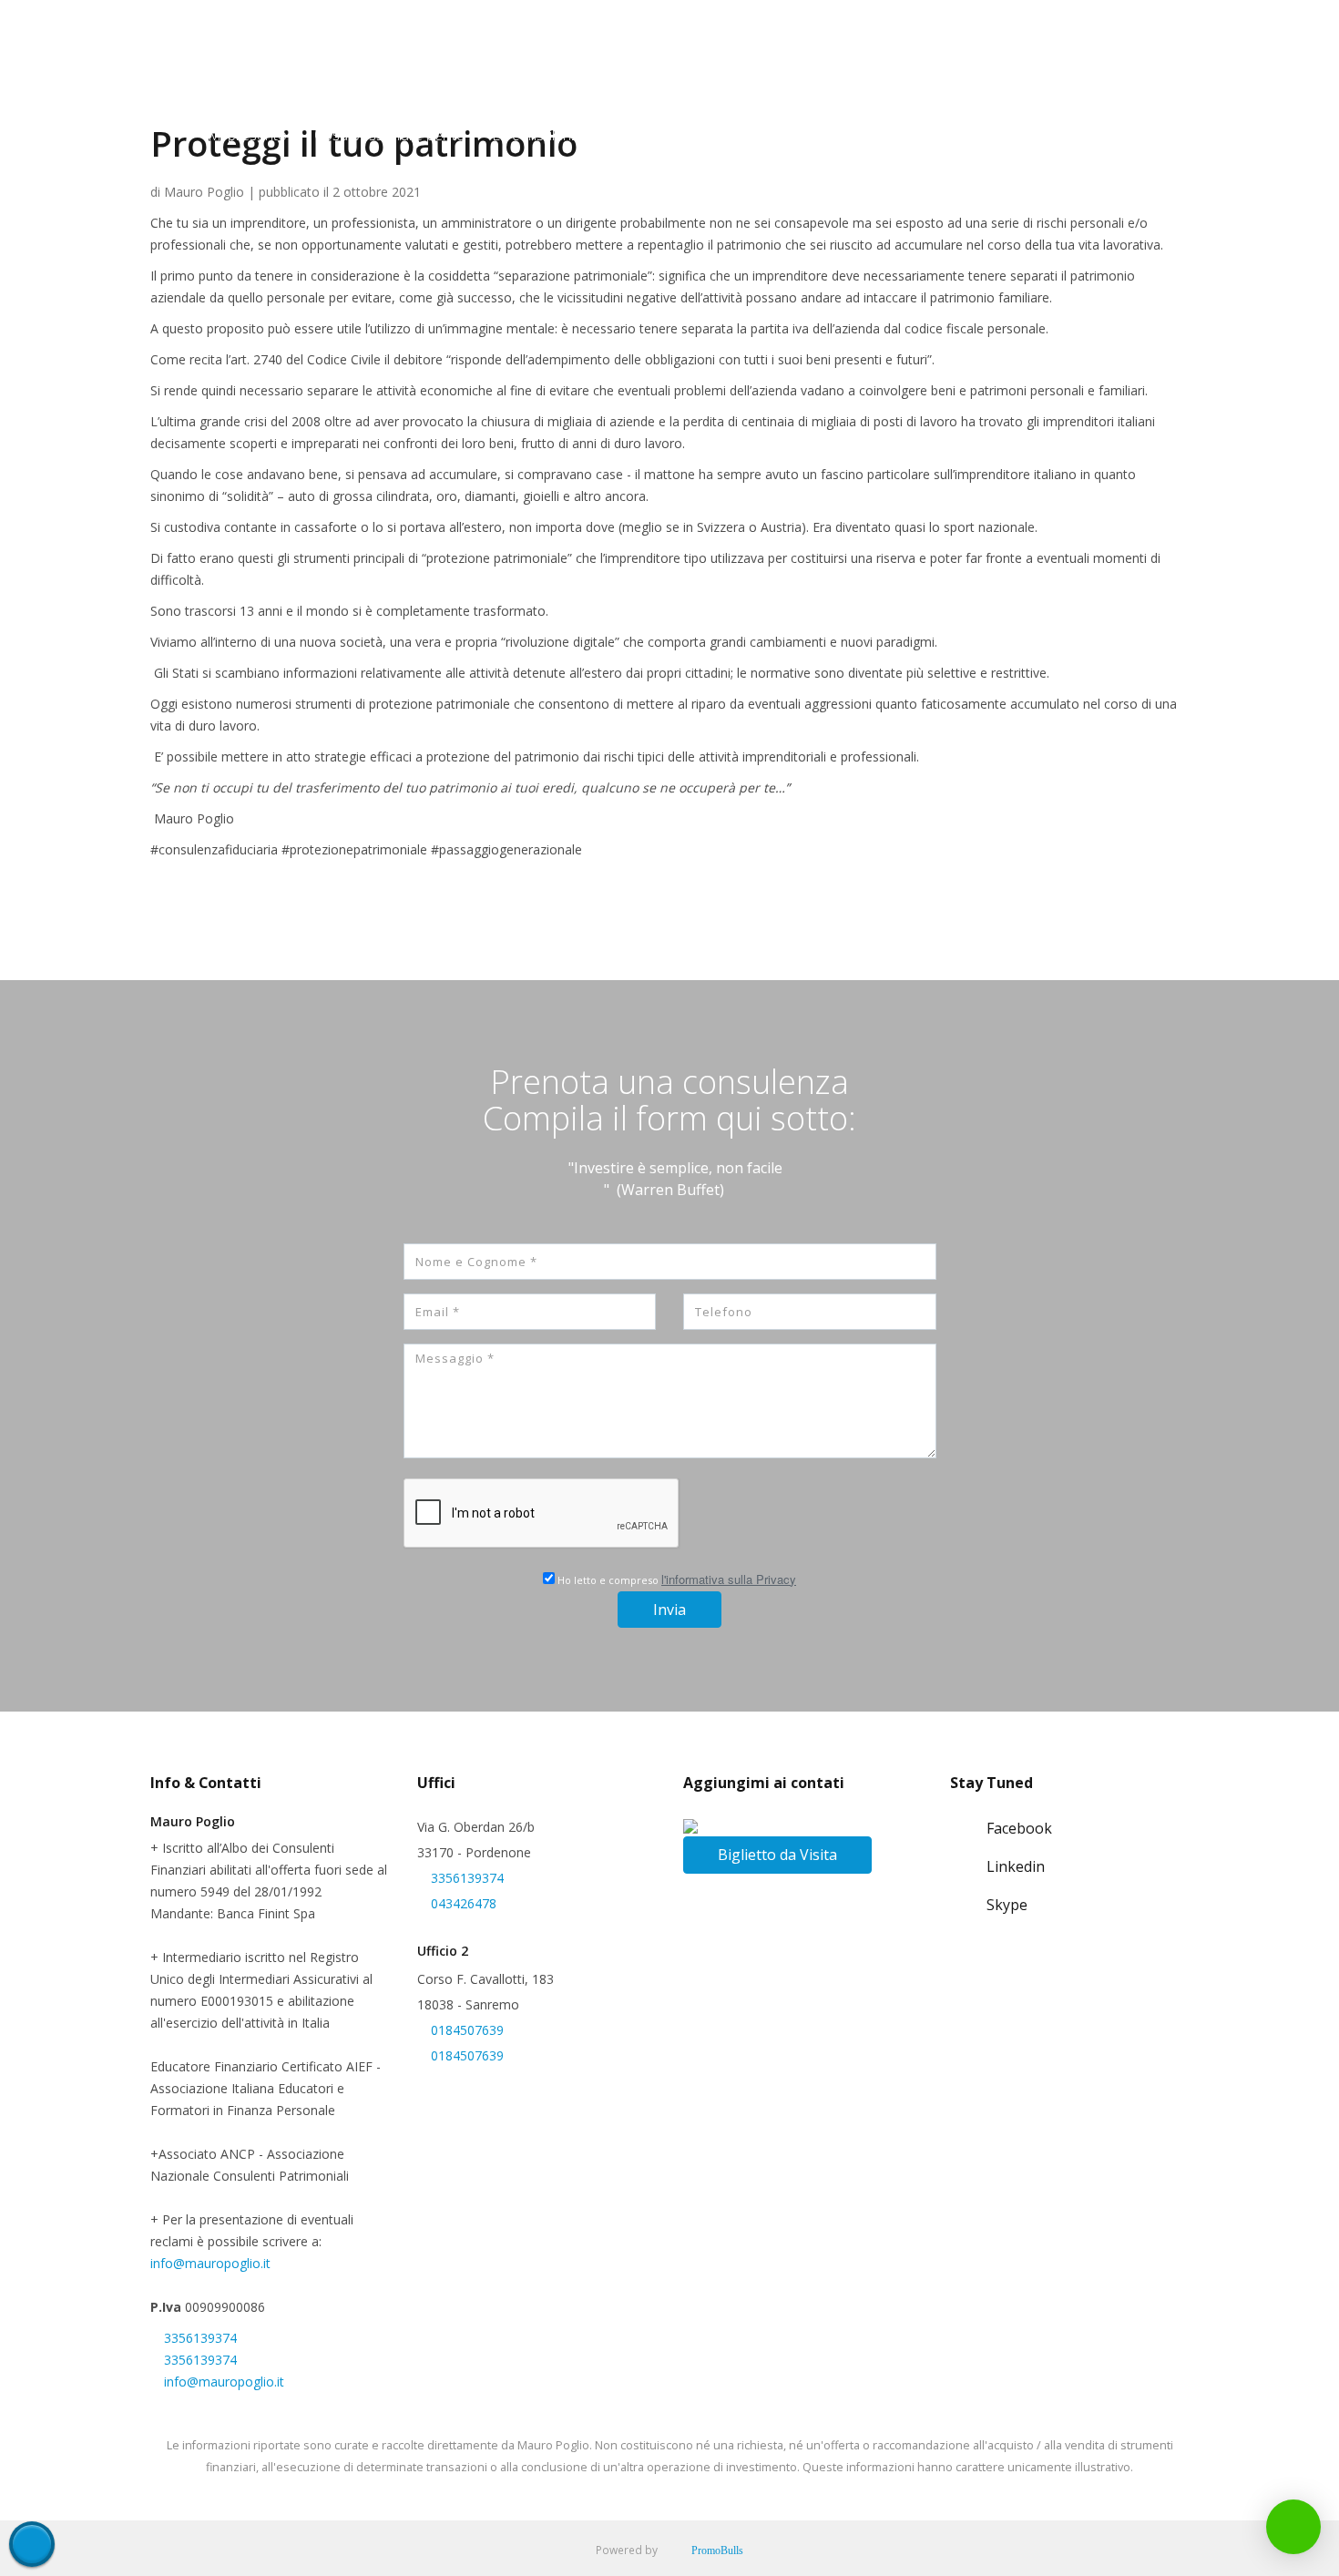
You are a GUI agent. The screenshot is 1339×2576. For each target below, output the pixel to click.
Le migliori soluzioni (812, 135)
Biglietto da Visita (777, 1855)
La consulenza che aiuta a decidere (607, 135)
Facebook (1019, 1828)
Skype (1007, 1905)
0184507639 (467, 2030)
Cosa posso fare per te (389, 135)
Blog (1103, 135)
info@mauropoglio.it (210, 2263)
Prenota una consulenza (981, 135)
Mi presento (247, 135)
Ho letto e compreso (675, 1579)
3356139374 (200, 2338)
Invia (669, 1610)
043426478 (464, 1903)
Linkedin (1016, 1866)
